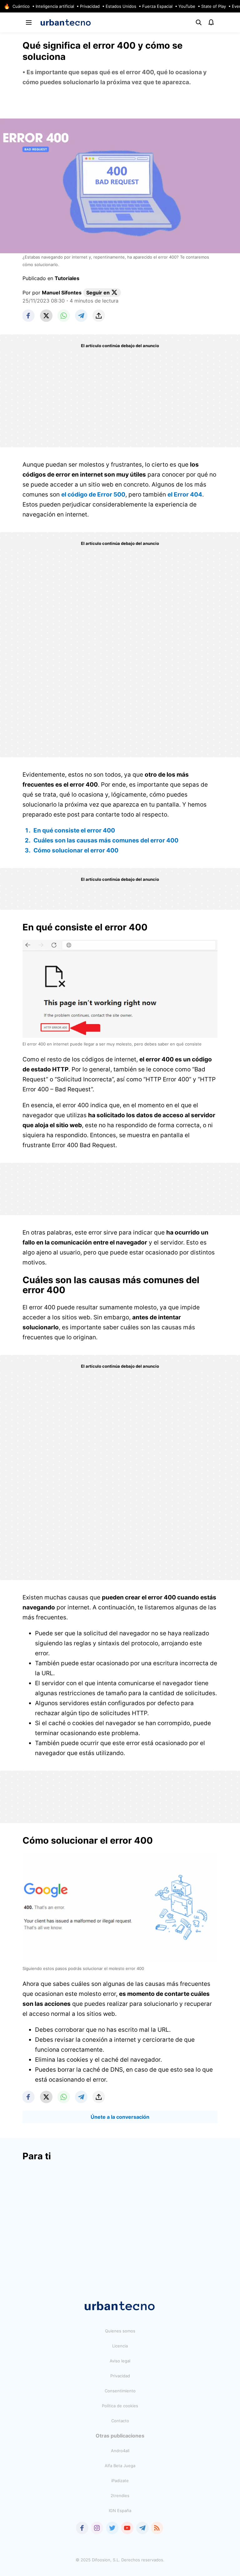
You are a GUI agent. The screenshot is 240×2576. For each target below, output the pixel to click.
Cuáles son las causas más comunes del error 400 (106, 840)
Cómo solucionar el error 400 (76, 850)
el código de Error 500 (93, 495)
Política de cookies (120, 2406)
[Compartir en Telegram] (81, 316)
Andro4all (120, 2451)
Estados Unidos (121, 6)
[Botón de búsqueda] (199, 22)
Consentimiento (120, 2391)
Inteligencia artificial (55, 6)
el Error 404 (185, 495)
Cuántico (21, 6)
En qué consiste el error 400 (74, 830)
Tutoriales (67, 278)
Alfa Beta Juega (120, 2466)
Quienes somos (120, 2331)
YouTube (187, 6)
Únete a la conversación (120, 2117)
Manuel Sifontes (62, 293)
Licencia (120, 2346)
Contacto (120, 2421)
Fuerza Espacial (157, 6)
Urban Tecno (66, 22)
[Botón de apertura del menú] (29, 22)
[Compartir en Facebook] (29, 316)
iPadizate (120, 2481)
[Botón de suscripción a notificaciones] (211, 22)
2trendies (120, 2496)
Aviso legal (120, 2361)
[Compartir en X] (46, 316)
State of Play (214, 6)
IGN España (120, 2511)
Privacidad (90, 6)
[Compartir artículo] (99, 316)
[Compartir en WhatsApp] (64, 316)
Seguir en (98, 293)
